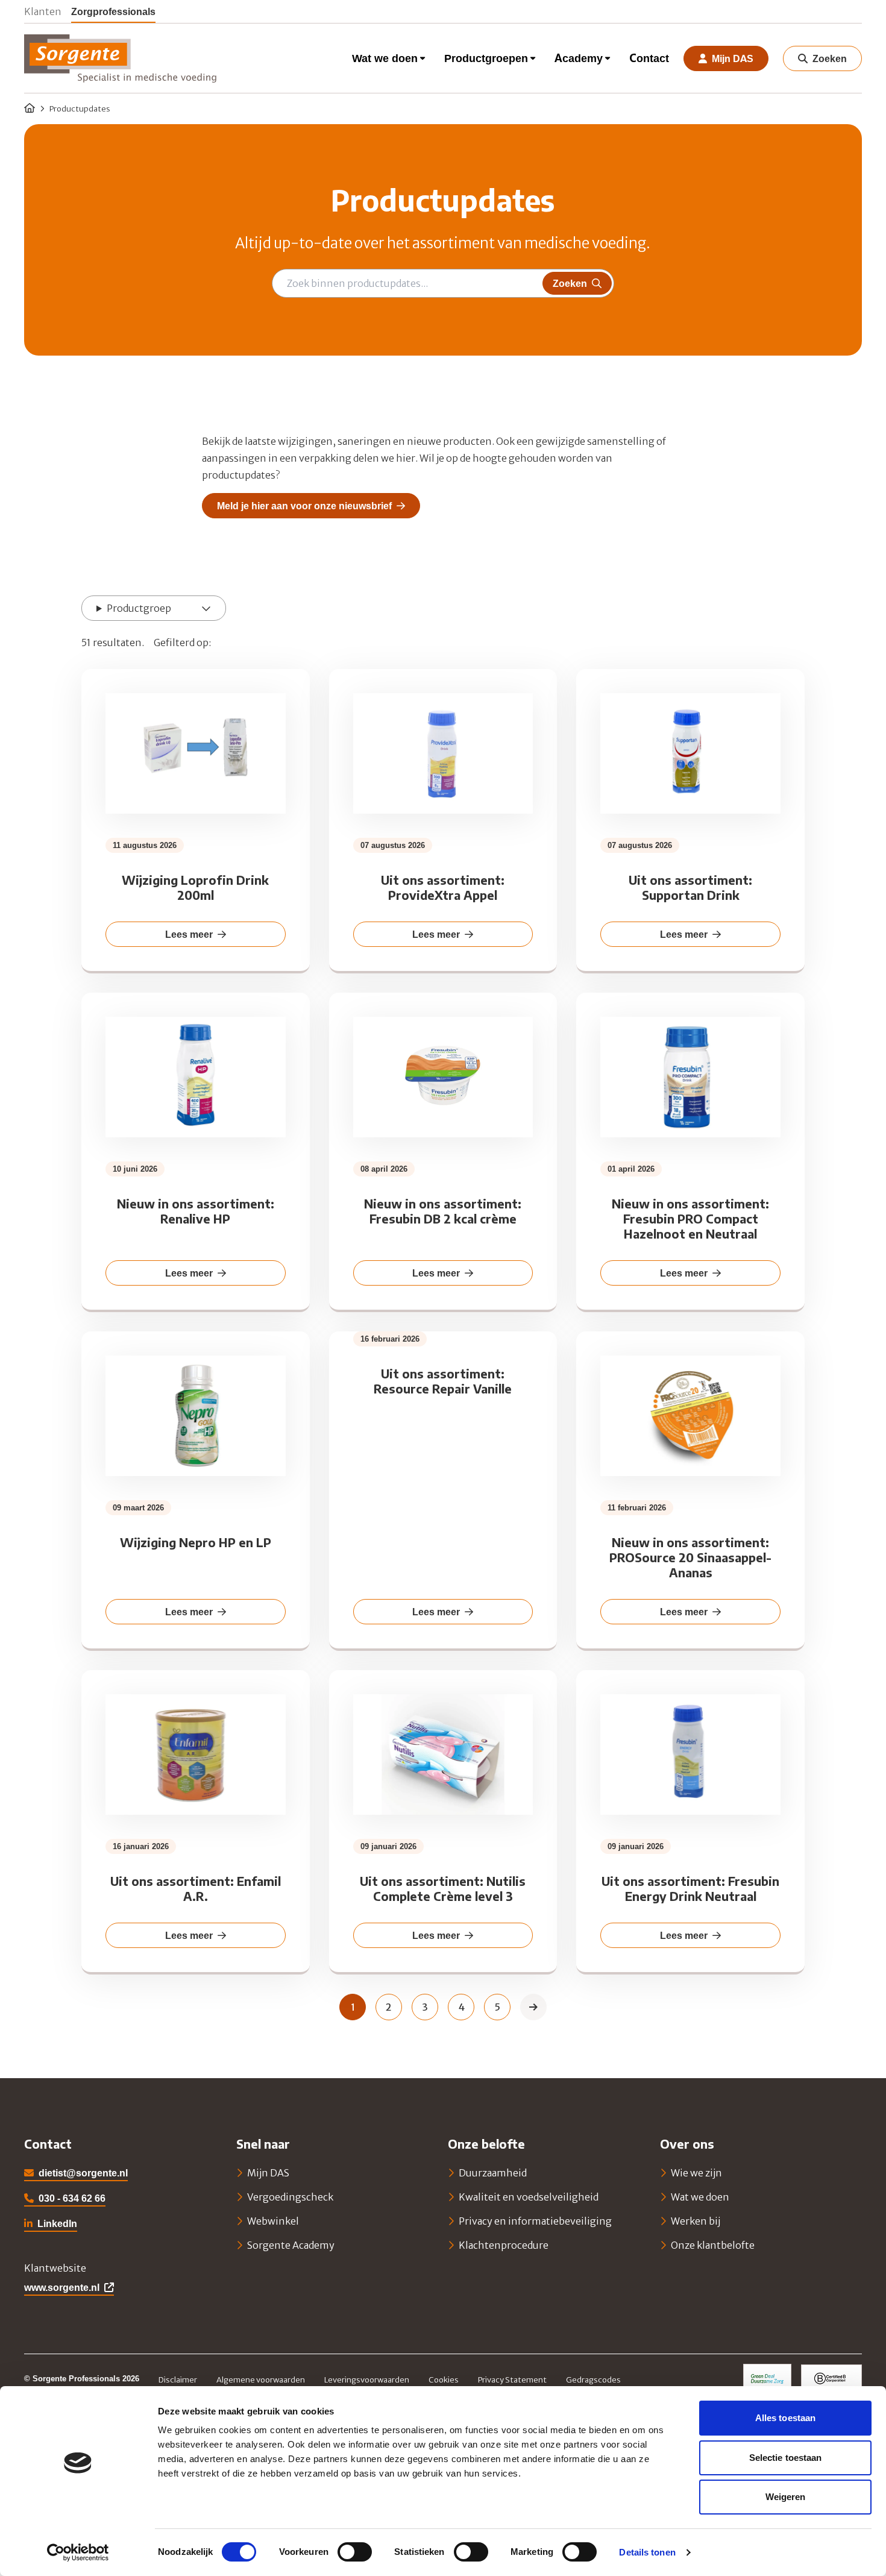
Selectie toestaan (786, 2458)
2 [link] (389, 2007)
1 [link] (353, 2007)
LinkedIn (51, 2225)
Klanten (43, 11)
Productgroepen (486, 58)
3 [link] (425, 2007)
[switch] (355, 2552)
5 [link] (498, 2007)
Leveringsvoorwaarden (367, 2380)
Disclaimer (178, 2380)
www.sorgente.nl (62, 2287)
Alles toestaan (785, 2418)
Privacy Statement (512, 2380)
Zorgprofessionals (113, 11)
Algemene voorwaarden (261, 2380)
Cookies (444, 2380)
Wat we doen (385, 58)
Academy (579, 58)
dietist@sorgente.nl (83, 2173)
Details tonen (647, 2552)
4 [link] (461, 2007)
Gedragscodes (593, 2380)
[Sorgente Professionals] (121, 58)
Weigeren (786, 2497)
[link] (533, 2007)
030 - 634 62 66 (72, 2198)
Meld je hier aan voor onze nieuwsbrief (304, 506)
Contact (649, 58)
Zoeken (570, 283)
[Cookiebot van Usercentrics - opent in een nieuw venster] (78, 2552)
